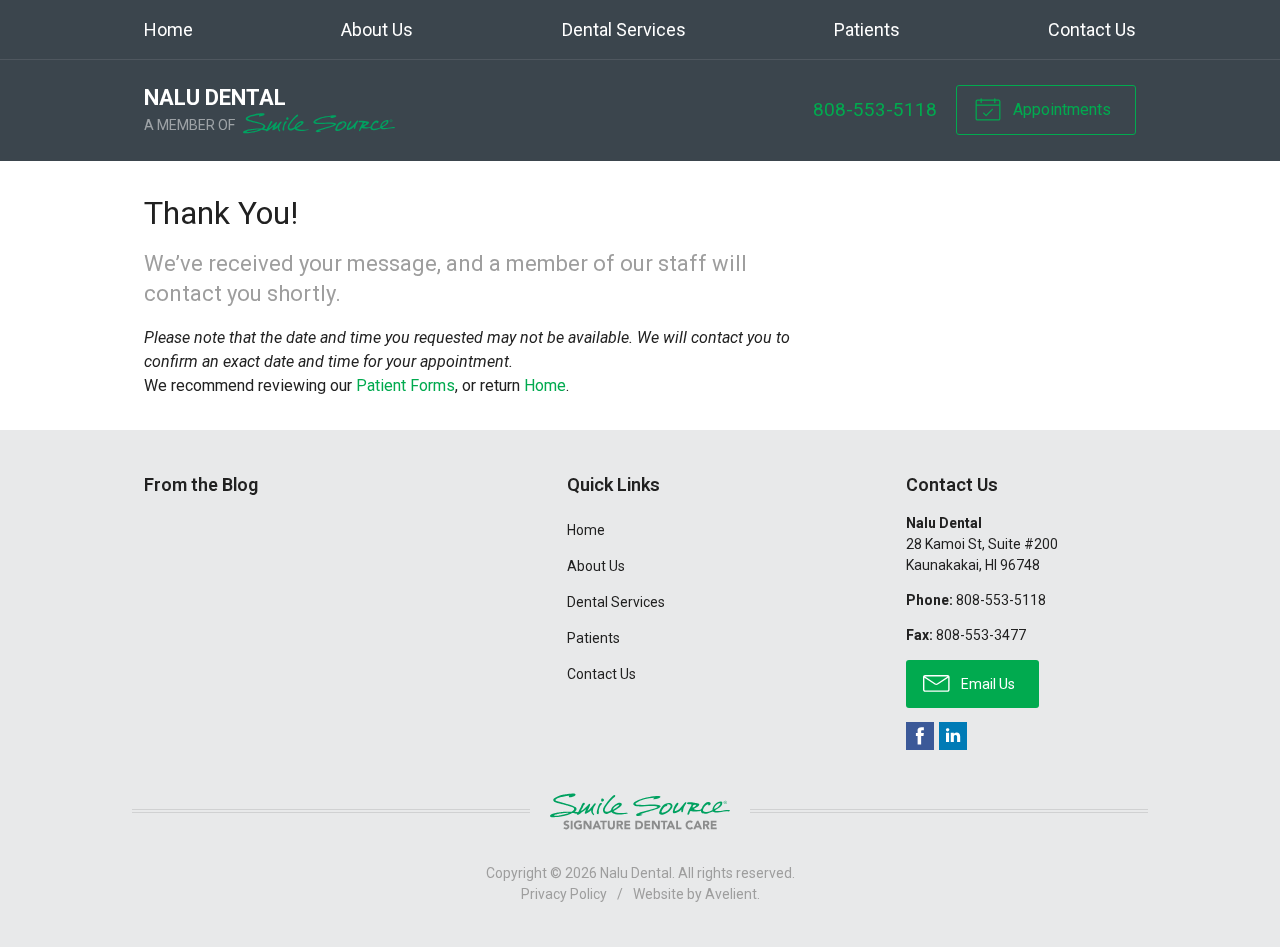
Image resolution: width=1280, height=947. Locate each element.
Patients (867, 29)
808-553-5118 (875, 109)
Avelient (731, 894)
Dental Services (624, 29)
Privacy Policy (564, 894)
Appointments (1060, 109)
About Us (377, 29)
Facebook (920, 736)
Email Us (986, 684)
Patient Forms (405, 385)
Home (168, 29)
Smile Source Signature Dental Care (640, 811)
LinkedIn (953, 736)
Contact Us (1092, 29)
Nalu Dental (636, 873)
